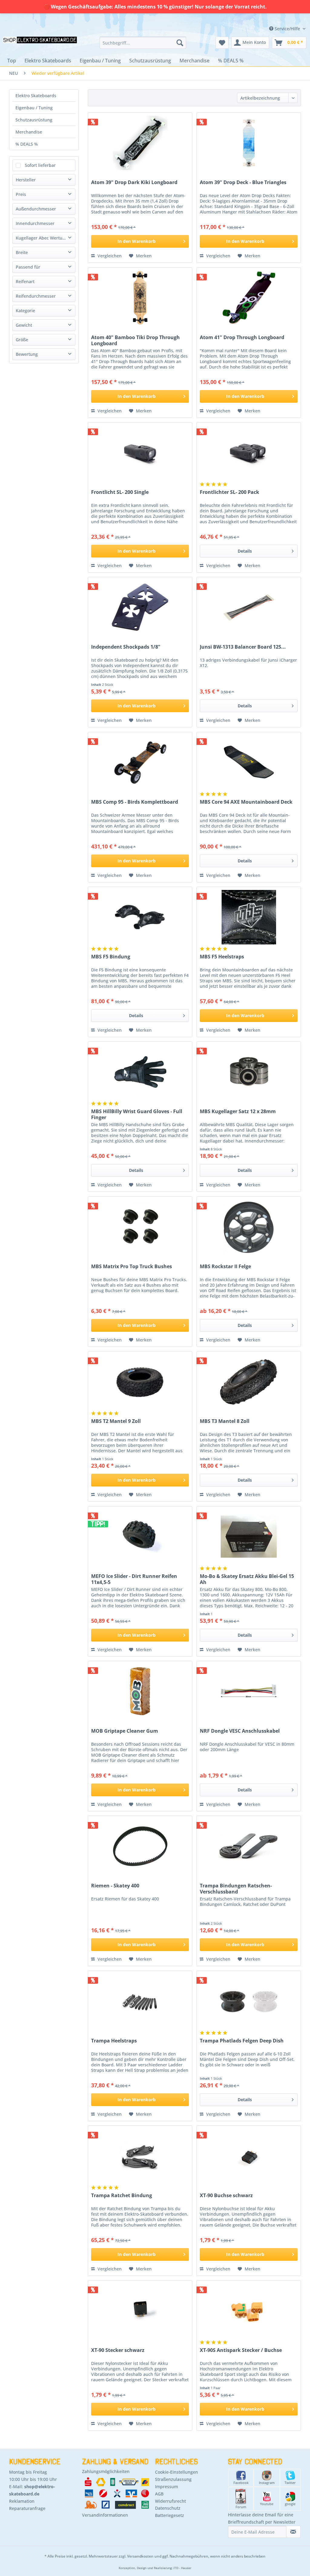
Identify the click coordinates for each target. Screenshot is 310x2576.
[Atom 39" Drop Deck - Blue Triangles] (249, 143)
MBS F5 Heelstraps (222, 957)
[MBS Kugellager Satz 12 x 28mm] (249, 1072)
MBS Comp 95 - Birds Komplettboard (135, 802)
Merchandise (29, 132)
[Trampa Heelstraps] (140, 2001)
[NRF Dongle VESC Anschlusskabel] (249, 1691)
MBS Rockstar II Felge (225, 1267)
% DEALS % (27, 144)
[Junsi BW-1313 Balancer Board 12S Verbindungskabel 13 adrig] (249, 607)
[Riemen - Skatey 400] (140, 1846)
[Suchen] (180, 43)
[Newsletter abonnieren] (293, 2532)
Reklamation (22, 2501)
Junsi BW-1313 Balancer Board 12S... (243, 647)
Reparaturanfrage (27, 2508)
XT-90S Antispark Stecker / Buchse (241, 2350)
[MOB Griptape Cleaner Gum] (140, 1691)
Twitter (290, 2483)
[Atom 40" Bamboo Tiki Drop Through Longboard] (140, 298)
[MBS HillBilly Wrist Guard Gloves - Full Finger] (140, 1072)
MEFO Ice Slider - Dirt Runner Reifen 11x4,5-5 (134, 1579)
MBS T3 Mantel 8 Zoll (225, 1421)
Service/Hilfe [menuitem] (287, 29)
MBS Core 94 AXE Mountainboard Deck (246, 802)
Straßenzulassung (173, 2479)
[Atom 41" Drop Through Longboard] (249, 298)
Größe (22, 340)
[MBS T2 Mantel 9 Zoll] (140, 1382)
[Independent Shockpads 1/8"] (140, 607)
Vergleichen (109, 256)
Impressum (167, 2487)
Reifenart (25, 281)
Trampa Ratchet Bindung (122, 2196)
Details (245, 551)
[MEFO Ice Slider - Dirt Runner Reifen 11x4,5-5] (140, 1537)
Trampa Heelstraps (114, 2041)
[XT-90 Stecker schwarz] (140, 2311)
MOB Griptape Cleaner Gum (125, 1731)
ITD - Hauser (182, 2568)
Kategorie (25, 311)
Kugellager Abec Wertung (42, 238)
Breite (22, 252)
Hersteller (26, 180)
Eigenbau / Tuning (34, 108)
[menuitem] (143, 43)
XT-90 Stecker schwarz (118, 2350)
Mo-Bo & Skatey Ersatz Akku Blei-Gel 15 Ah (247, 1579)
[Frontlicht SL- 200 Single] (140, 453)
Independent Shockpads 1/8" (126, 647)
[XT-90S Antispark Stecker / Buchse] (249, 2311)
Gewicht (24, 325)
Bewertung (27, 354)
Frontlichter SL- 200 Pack (229, 492)
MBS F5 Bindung (111, 957)
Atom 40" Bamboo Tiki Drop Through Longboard (135, 340)
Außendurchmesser (36, 209)
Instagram (267, 2483)
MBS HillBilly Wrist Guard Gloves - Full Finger (137, 1114)
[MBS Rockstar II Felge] (249, 1227)
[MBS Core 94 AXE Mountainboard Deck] (249, 762)
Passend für (28, 267)
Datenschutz (168, 2508)
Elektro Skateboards (36, 96)
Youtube (267, 2504)
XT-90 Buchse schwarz (226, 2196)
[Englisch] (265, 22)
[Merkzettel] (222, 43)
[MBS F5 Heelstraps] (249, 917)
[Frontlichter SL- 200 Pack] (249, 453)
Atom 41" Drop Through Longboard (242, 337)
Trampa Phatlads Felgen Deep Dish (242, 2041)
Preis (21, 194)
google (290, 2504)
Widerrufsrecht (170, 2501)
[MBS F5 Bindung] (140, 917)
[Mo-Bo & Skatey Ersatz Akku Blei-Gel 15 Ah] (249, 1537)
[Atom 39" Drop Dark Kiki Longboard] (140, 143)
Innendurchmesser (35, 223)
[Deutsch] (265, 16)
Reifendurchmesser (36, 296)
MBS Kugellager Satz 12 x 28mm (238, 1111)
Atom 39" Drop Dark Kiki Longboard (134, 182)
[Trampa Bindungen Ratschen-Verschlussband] (249, 1846)
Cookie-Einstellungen (176, 2472)
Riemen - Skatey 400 (115, 1886)
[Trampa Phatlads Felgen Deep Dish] (249, 2001)
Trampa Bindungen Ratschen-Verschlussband (236, 1889)
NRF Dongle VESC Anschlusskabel (240, 1731)
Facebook (241, 2483)
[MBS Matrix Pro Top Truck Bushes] (140, 1227)
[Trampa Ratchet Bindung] (140, 2156)
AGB (159, 2494)
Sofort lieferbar (40, 165)
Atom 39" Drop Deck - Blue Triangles (243, 182)
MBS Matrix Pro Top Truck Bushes (132, 1267)
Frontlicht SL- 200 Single (120, 492)
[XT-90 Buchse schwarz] (249, 2156)
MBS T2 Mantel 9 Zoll (116, 1421)
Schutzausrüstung (34, 120)
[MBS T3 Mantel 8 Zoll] (249, 1382)
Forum (241, 2507)
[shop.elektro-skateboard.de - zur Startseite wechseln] (40, 44)
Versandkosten (140, 2556)
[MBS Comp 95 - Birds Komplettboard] (140, 762)
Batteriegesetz (170, 2515)
